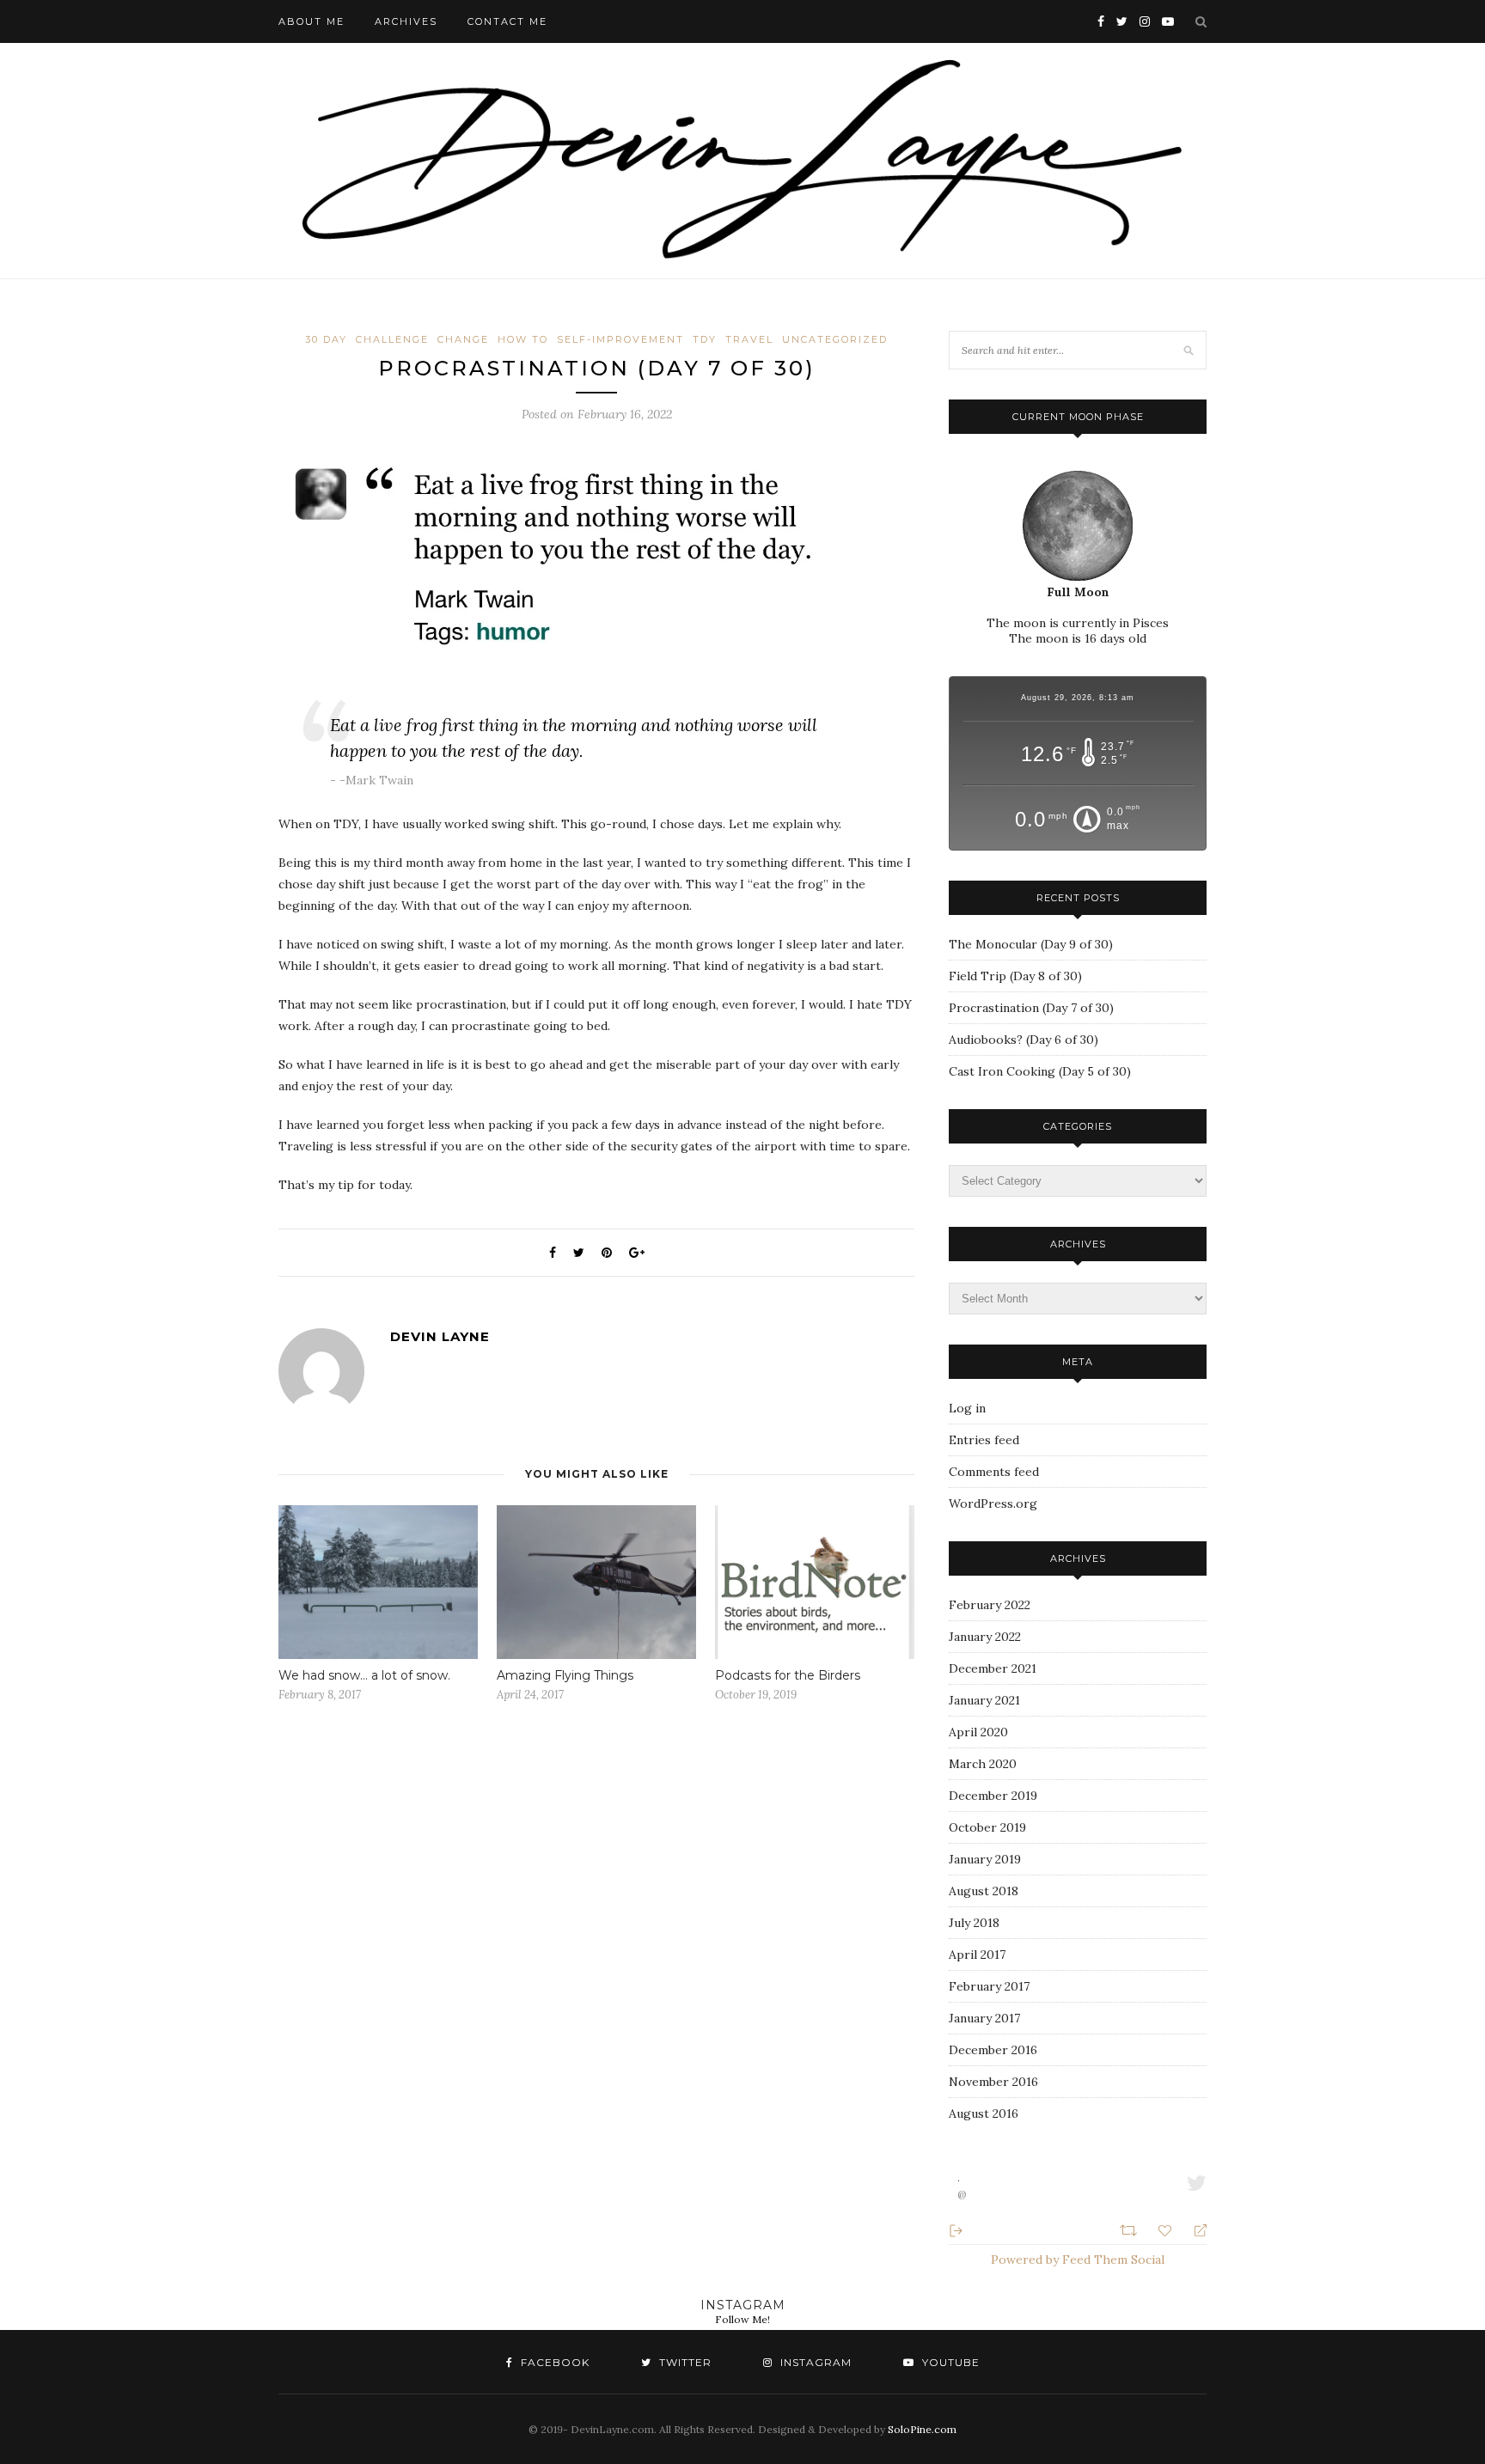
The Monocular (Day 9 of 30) (1031, 944)
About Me (312, 21)
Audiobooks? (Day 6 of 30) (1024, 1040)
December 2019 (993, 1796)
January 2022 (985, 1637)
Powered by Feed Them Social (1078, 2260)
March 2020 (983, 1764)
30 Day (326, 339)
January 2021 (984, 1700)
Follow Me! (742, 2319)
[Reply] (1193, 2229)
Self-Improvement (620, 339)
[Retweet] (1131, 2229)
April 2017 (977, 1955)
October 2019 (987, 1827)
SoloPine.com (922, 2429)
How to (523, 339)
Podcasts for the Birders (788, 1675)
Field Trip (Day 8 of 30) (1015, 976)
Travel (749, 339)
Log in (967, 1408)
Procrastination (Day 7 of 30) (1031, 1008)
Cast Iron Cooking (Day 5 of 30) (1040, 1071)
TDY (705, 339)
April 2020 (978, 1732)
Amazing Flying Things (565, 1675)
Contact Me (507, 21)
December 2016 (993, 2050)
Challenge (392, 339)
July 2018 (974, 1923)
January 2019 (985, 1859)
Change (463, 339)
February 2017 (989, 1986)
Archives (406, 21)
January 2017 (984, 2018)
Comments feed (994, 1472)
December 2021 (993, 1668)
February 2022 (990, 1605)
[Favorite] (1167, 2229)
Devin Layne (440, 1336)
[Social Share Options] (956, 2229)
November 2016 (993, 2082)
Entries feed (984, 1440)
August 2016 (984, 2113)
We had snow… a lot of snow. (364, 1675)
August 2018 (984, 1891)
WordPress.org (993, 1503)
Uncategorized (835, 339)
